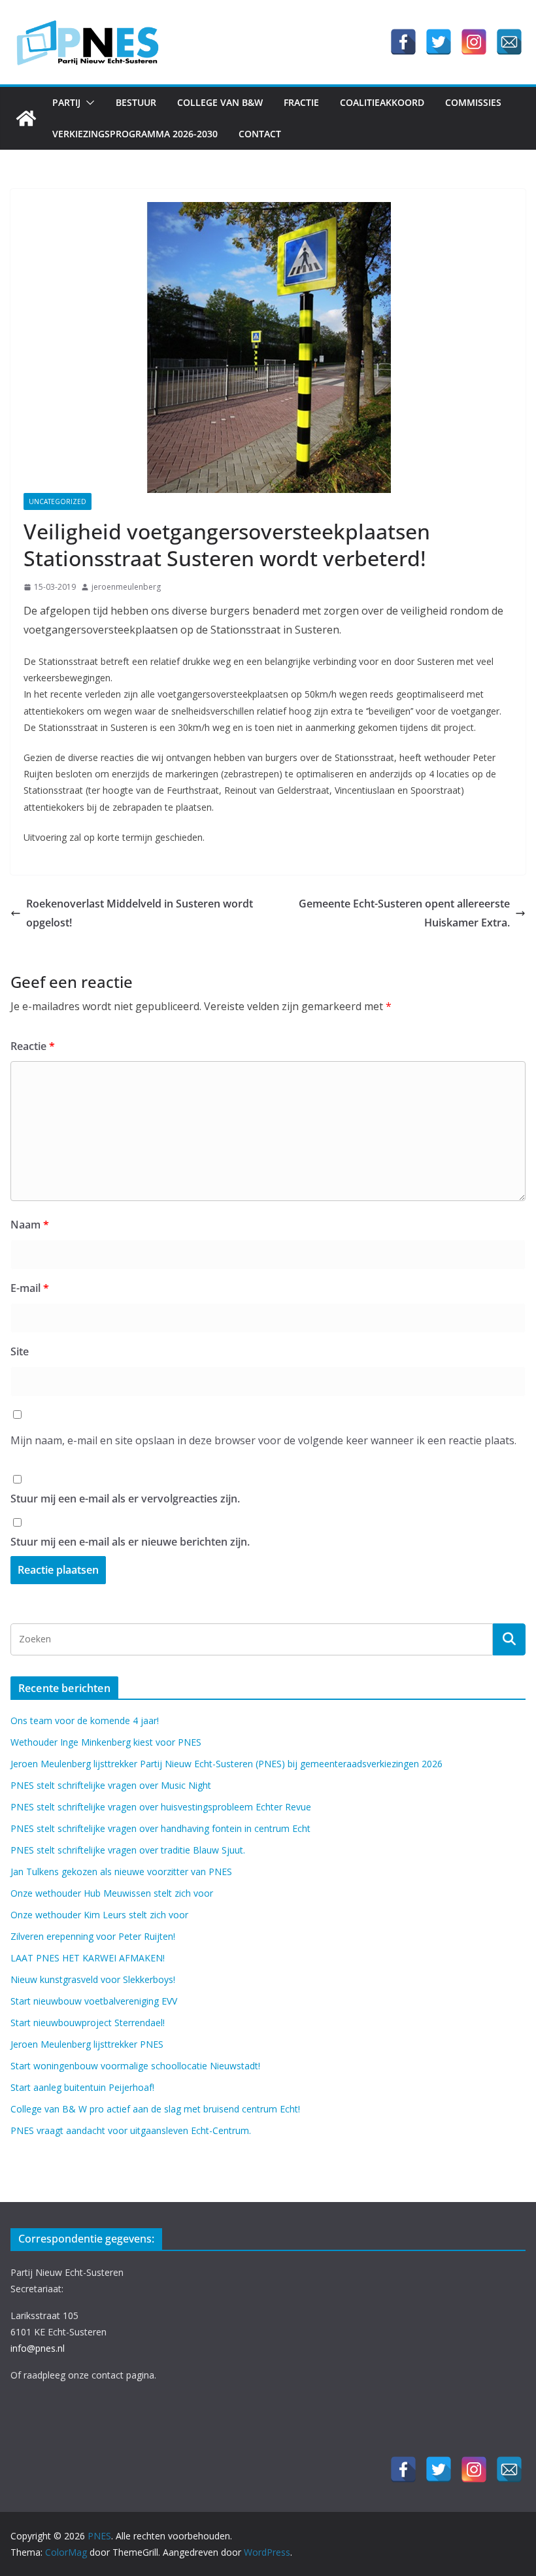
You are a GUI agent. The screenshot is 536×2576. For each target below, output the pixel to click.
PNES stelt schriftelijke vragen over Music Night (111, 1785)
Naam (30, 1225)
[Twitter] (439, 42)
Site (20, 1351)
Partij (66, 102)
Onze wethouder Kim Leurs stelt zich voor (99, 1915)
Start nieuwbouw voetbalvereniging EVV (94, 2001)
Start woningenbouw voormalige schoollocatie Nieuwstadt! (135, 2066)
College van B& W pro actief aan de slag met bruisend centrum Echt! (155, 2109)
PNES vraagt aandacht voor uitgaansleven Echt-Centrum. (131, 2130)
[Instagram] (474, 42)
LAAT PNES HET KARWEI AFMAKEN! (88, 1958)
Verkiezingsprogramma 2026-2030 (135, 134)
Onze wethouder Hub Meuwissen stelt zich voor (112, 1893)
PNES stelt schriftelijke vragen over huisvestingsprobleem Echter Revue (161, 1807)
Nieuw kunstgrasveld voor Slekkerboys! (93, 1979)
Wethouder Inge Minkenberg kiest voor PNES (106, 1742)
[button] (88, 103)
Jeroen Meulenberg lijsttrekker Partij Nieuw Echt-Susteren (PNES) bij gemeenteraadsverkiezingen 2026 (226, 1764)
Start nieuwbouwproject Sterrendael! (88, 2023)
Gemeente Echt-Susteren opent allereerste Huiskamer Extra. (404, 913)
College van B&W (220, 102)
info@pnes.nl (38, 2348)
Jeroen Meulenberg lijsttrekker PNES (87, 2044)
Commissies (473, 102)
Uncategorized (58, 501)
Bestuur (136, 102)
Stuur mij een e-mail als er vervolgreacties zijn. (125, 1499)
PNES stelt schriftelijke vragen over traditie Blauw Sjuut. (128, 1850)
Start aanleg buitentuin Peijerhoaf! (82, 2087)
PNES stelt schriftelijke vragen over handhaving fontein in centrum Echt (160, 1828)
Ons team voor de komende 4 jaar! (85, 1720)
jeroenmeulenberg (126, 587)
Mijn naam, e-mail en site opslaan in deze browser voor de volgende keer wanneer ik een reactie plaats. (263, 1440)
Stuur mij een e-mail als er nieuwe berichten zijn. (130, 1542)
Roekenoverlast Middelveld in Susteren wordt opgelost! (140, 913)
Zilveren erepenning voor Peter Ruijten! (93, 1936)
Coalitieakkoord (382, 102)
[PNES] (26, 118)
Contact (260, 134)
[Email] (509, 42)
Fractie (301, 102)
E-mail (30, 1288)
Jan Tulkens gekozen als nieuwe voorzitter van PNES (121, 1872)
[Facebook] (403, 42)
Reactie (33, 1046)
